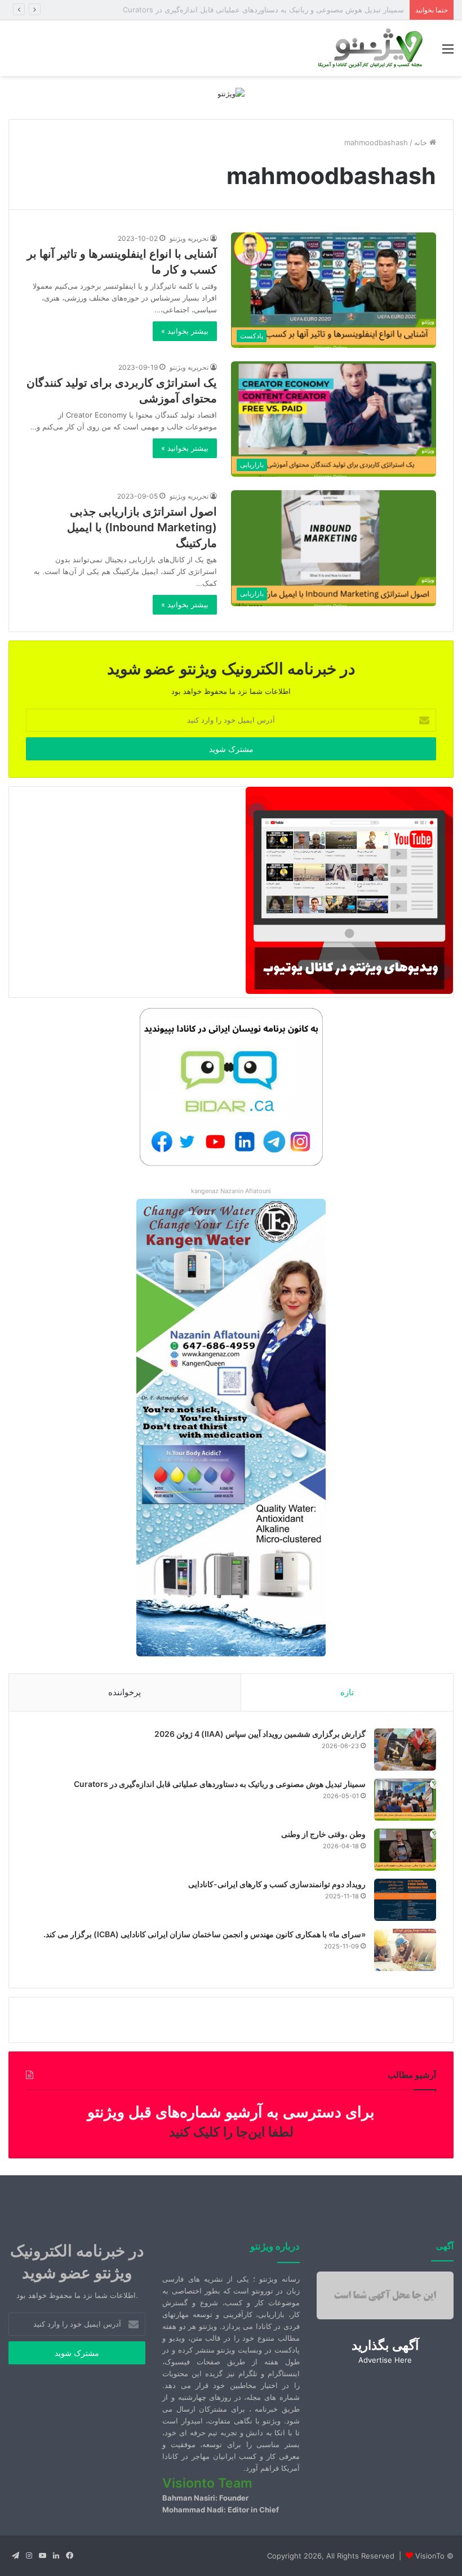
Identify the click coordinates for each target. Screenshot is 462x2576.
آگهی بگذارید (385, 2345)
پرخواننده (125, 1692)
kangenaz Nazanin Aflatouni (231, 1191)
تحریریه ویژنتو (189, 238)
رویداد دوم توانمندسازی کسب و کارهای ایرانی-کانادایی (277, 1884)
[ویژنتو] (231, 93)
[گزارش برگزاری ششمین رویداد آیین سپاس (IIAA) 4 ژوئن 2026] (405, 1750)
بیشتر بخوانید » (185, 331)
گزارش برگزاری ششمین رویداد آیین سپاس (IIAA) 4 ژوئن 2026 (260, 1734)
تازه (347, 1692)
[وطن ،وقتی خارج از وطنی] (405, 1850)
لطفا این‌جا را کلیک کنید (231, 2132)
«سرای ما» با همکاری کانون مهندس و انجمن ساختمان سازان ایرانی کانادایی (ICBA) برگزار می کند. (205, 1934)
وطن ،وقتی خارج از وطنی (365, 10)
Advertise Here (385, 2360)
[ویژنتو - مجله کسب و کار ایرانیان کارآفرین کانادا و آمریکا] (369, 48)
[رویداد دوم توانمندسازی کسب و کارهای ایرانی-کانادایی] (405, 1900)
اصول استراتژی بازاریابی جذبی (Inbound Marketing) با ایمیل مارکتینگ (142, 527)
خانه (422, 142)
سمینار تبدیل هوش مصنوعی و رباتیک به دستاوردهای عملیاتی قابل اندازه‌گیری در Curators (220, 1784)
